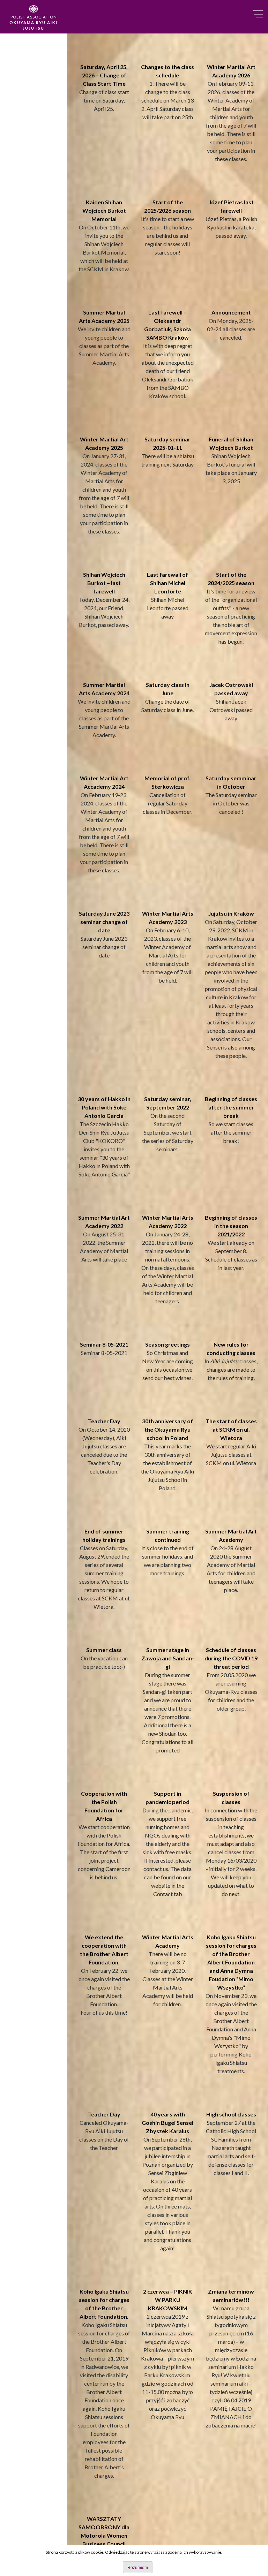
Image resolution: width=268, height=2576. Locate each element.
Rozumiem (138, 2568)
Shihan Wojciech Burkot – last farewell (104, 583)
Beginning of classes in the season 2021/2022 (231, 1226)
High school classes (231, 2114)
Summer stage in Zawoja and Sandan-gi (168, 1658)
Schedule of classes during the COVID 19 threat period (231, 1658)
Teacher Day (104, 1421)
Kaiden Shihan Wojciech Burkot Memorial (104, 210)
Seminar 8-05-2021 (104, 1344)
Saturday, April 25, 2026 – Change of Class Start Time (104, 75)
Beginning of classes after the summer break (231, 1107)
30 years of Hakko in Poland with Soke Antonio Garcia (104, 1107)
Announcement (231, 312)
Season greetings (167, 1344)
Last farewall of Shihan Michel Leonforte (167, 583)
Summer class (104, 1650)
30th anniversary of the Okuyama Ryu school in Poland (167, 1429)
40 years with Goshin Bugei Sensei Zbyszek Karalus (167, 2123)
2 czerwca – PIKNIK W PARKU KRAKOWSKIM (168, 2300)
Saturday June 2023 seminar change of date (104, 922)
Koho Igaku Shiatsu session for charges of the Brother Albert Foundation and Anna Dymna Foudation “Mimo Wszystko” (231, 1962)
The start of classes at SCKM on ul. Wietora (231, 1429)
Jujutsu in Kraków (231, 913)
